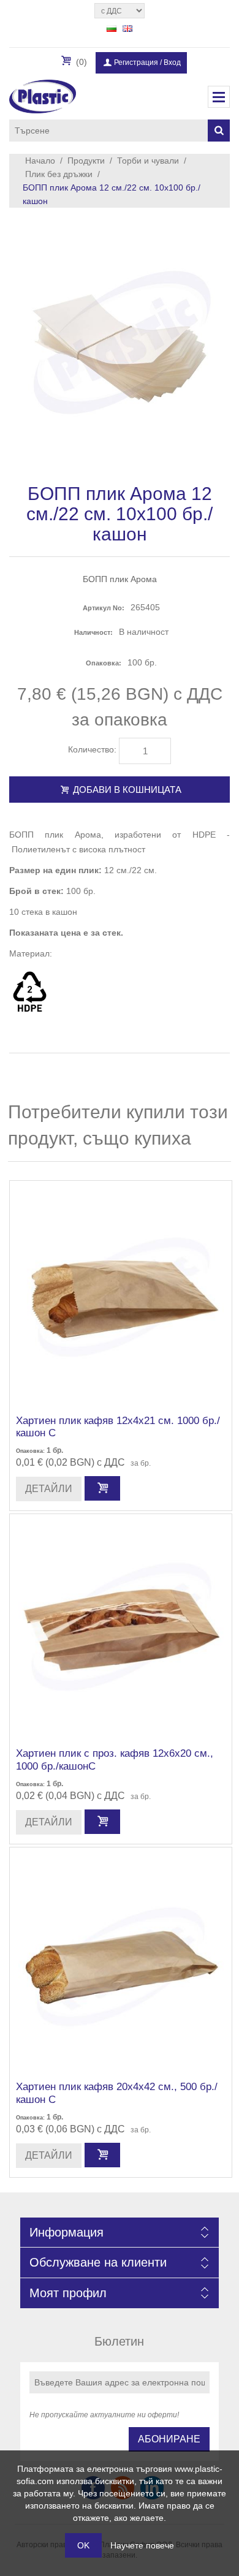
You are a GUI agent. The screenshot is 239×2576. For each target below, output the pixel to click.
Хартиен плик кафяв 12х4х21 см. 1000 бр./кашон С (118, 1427)
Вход (172, 63)
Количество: (92, 749)
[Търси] (219, 131)
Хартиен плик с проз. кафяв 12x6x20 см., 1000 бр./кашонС (115, 1760)
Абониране (169, 2439)
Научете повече (142, 2545)
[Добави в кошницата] (102, 1488)
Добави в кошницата (126, 790)
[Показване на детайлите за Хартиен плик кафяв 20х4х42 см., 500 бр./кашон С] (121, 1958)
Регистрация (136, 63)
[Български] (112, 28)
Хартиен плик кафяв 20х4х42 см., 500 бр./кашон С (117, 2093)
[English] (127, 28)
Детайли (49, 1489)
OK (83, 2545)
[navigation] (219, 97)
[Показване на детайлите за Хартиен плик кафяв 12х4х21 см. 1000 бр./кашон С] (121, 1292)
